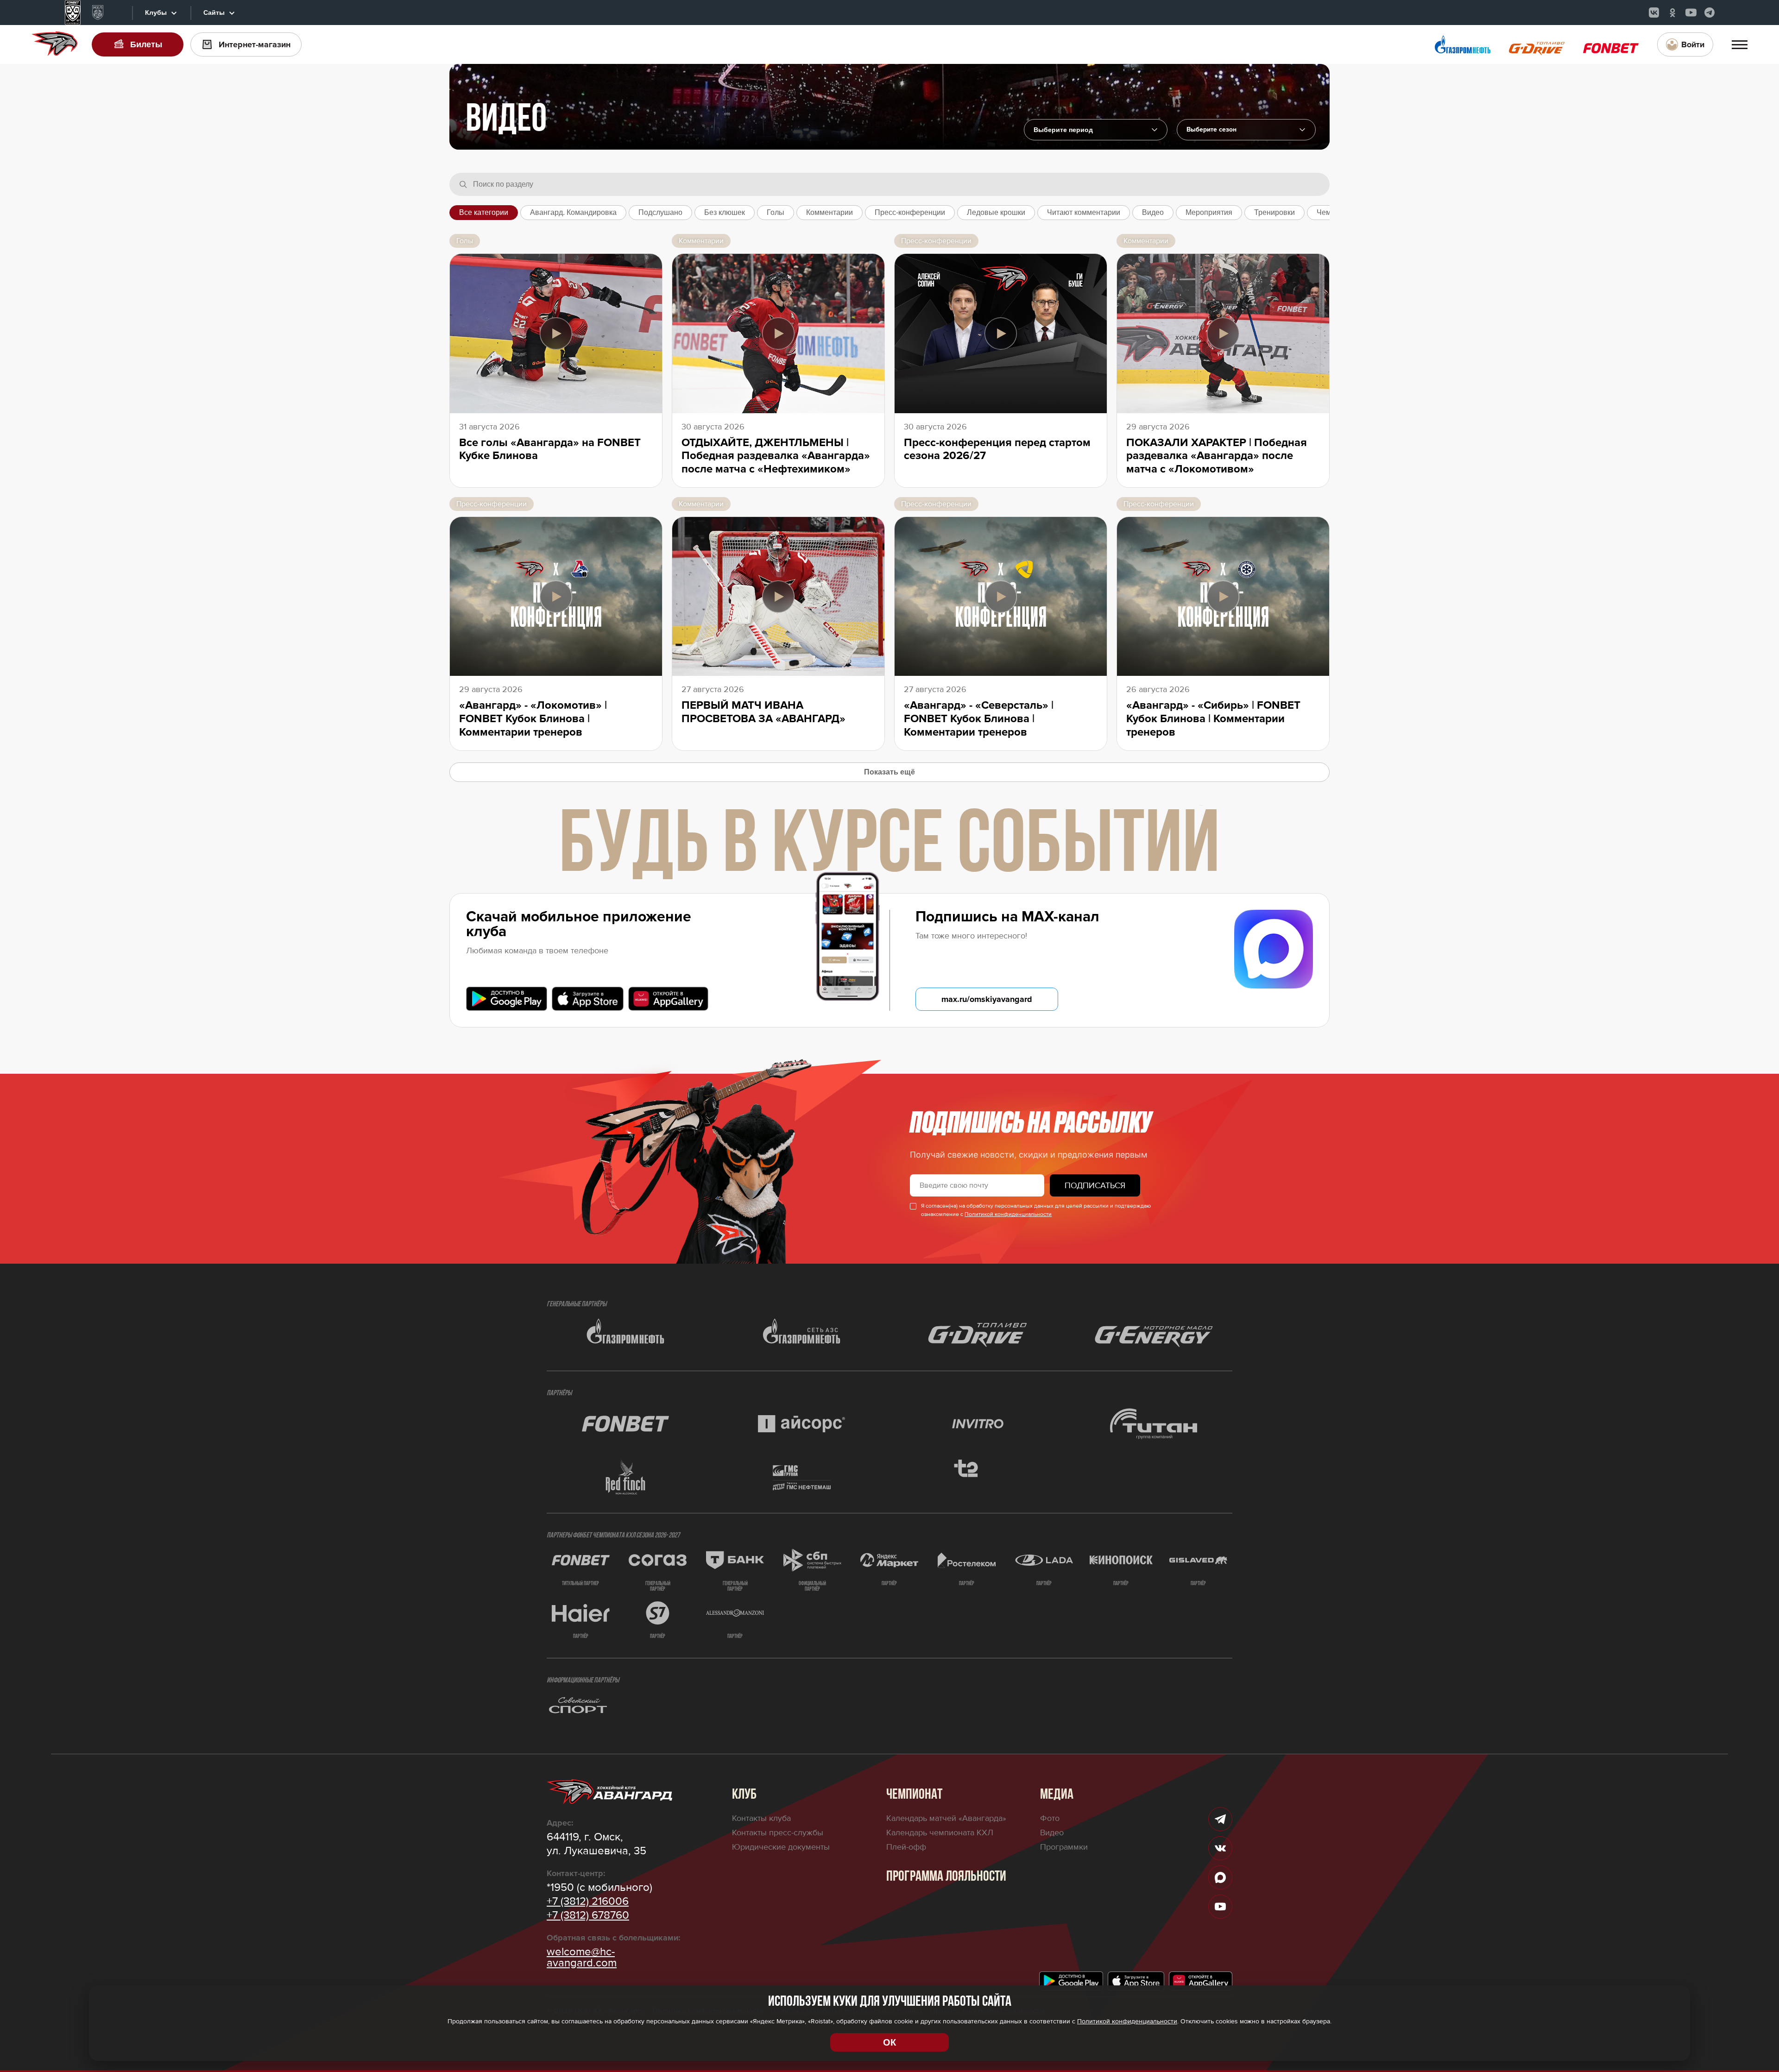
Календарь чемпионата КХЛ (940, 1833)
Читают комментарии (1084, 212)
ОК (889, 2042)
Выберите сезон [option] (1211, 130)
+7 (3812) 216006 (588, 1902)
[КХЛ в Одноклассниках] (1672, 13)
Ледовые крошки (996, 212)
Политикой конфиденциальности (1008, 1214)
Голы (776, 212)
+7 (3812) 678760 (588, 1915)
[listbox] (1246, 130)
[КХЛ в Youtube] (1691, 13)
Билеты (146, 44)
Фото (1050, 1818)
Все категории (484, 212)
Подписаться (1095, 1185)
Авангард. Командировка (573, 212)
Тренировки (1274, 212)
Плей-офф (906, 1847)
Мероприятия (1209, 212)
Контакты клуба (761, 1818)
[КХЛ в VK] (1654, 13)
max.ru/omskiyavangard (987, 999)
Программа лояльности (946, 1877)
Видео (1153, 212)
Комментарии (830, 212)
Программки (1064, 1847)
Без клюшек (725, 212)
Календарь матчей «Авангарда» (946, 1818)
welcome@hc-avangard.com (582, 1958)
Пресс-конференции (910, 212)
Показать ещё (889, 772)
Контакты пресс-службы (778, 1833)
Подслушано (660, 212)
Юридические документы (781, 1847)
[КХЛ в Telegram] (1710, 13)
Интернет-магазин (255, 44)
